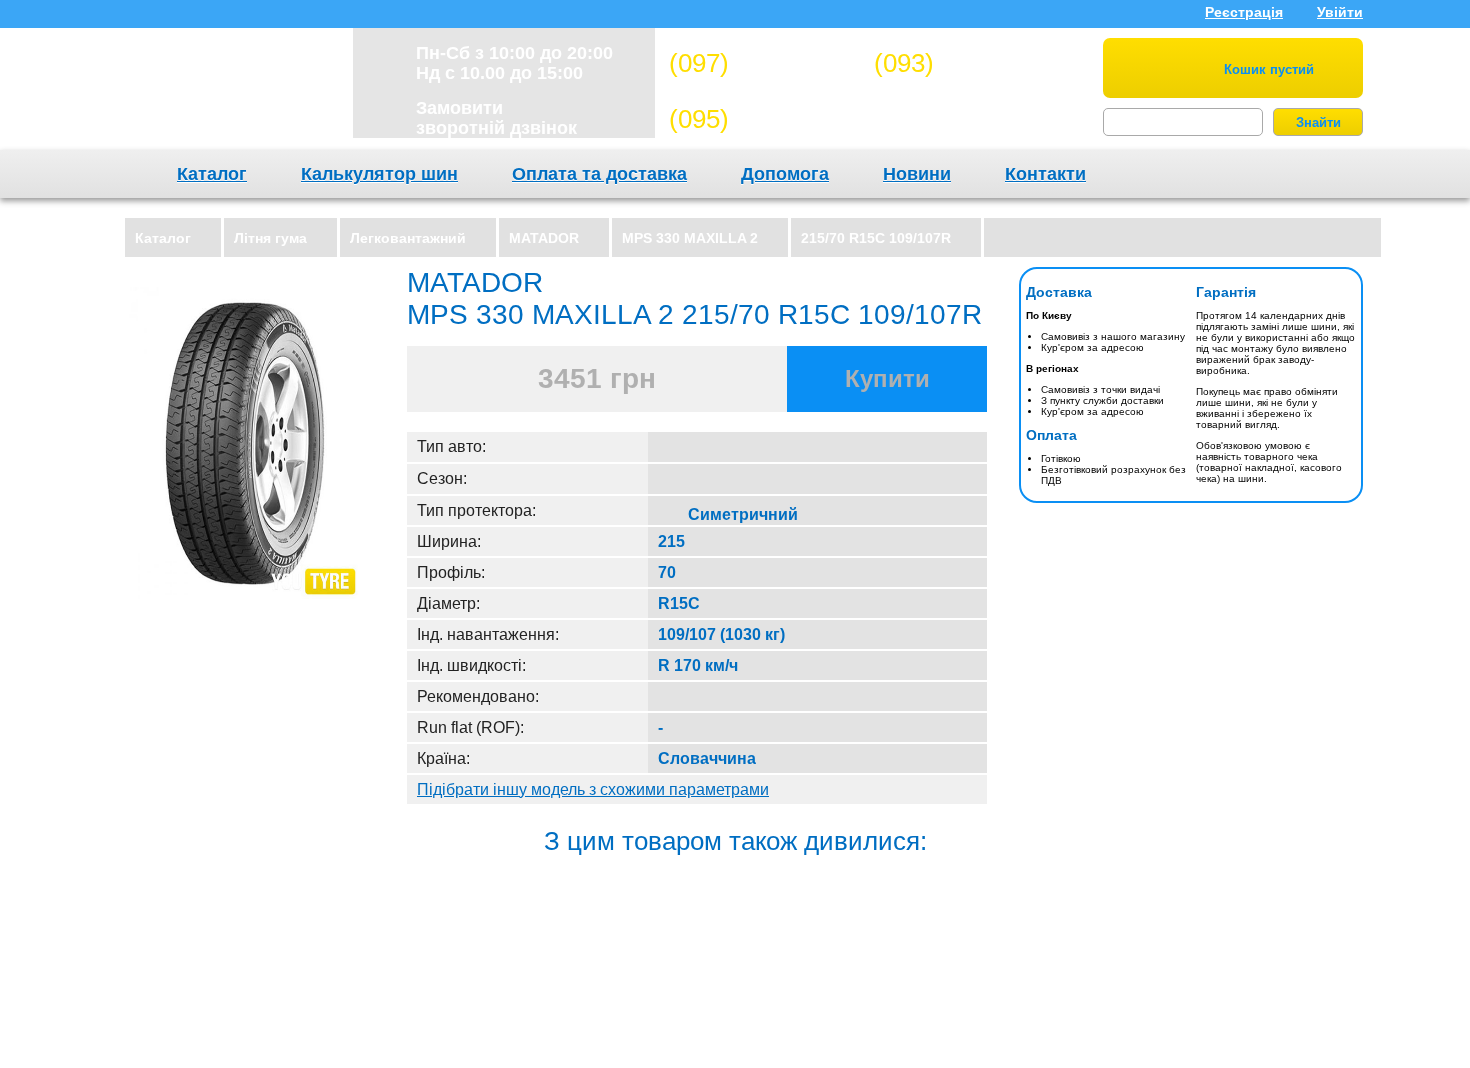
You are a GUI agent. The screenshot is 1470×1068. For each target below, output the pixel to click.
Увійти (1340, 12)
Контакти (1045, 174)
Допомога (785, 174)
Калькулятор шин (379, 174)
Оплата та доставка (599, 174)
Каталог (212, 174)
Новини (917, 174)
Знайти (1318, 122)
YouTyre (217, 94)
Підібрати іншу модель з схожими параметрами (593, 789)
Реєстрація (1244, 12)
